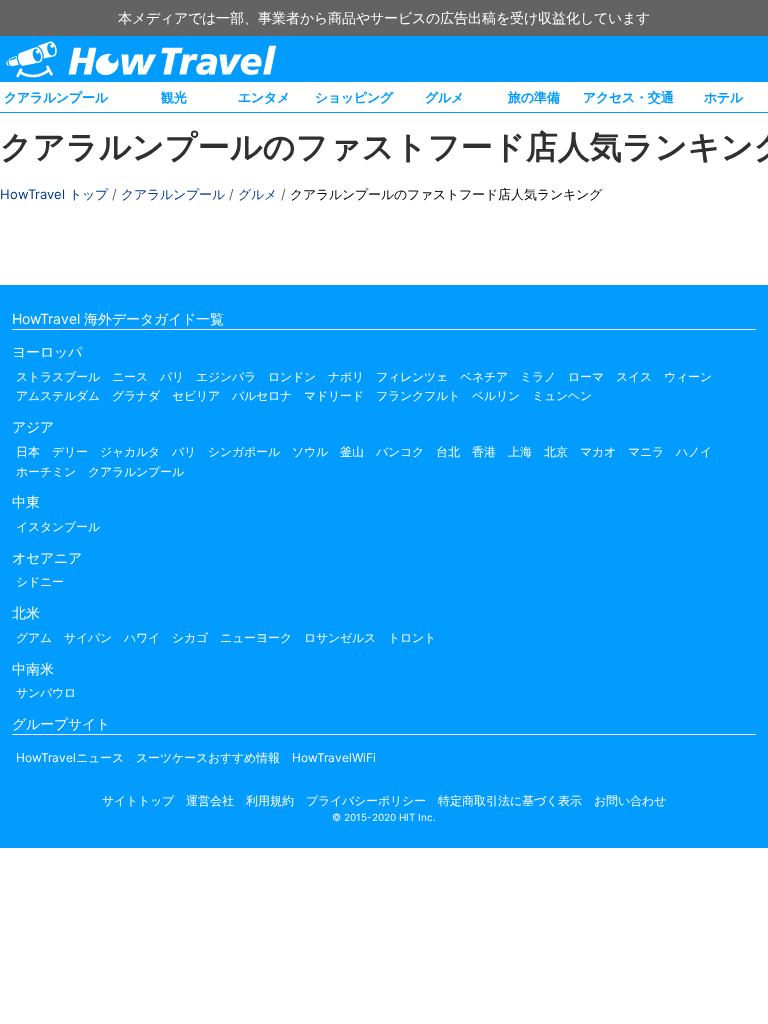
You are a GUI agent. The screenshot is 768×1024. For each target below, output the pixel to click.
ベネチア (484, 376)
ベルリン (496, 395)
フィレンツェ (412, 376)
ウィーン (688, 376)
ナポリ (346, 376)
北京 (556, 451)
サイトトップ (138, 800)
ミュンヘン (562, 395)
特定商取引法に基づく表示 (510, 800)
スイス (634, 376)
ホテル (723, 97)
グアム (34, 637)
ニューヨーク (256, 637)
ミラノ (538, 376)
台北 (448, 451)
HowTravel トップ (54, 194)
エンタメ (264, 97)
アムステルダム (58, 395)
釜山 (352, 451)
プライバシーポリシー (366, 800)
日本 (28, 451)
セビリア (196, 395)
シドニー (40, 581)
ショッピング (354, 97)
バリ (184, 451)
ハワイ (142, 637)
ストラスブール (58, 376)
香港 (484, 451)
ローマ (586, 376)
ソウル (310, 451)
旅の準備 (534, 97)
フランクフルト (418, 395)
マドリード (334, 395)
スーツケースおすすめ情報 (208, 757)
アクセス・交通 (628, 97)
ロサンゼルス (340, 637)
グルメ (444, 97)
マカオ (598, 451)
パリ (172, 376)
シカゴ (190, 637)
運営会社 (210, 800)
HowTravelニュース (70, 757)
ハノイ (694, 451)
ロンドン (292, 376)
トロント (412, 637)
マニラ (646, 451)
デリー (70, 451)
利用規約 (270, 800)
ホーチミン (46, 471)
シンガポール (244, 451)
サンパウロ (46, 692)
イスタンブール (58, 526)
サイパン (88, 637)
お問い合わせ (630, 800)
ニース (130, 376)
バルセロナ (262, 395)
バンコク (400, 451)
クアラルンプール (56, 97)
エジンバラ (226, 376)
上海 (520, 451)
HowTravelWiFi (334, 757)
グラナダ (136, 395)
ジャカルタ (130, 451)
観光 (174, 97)
